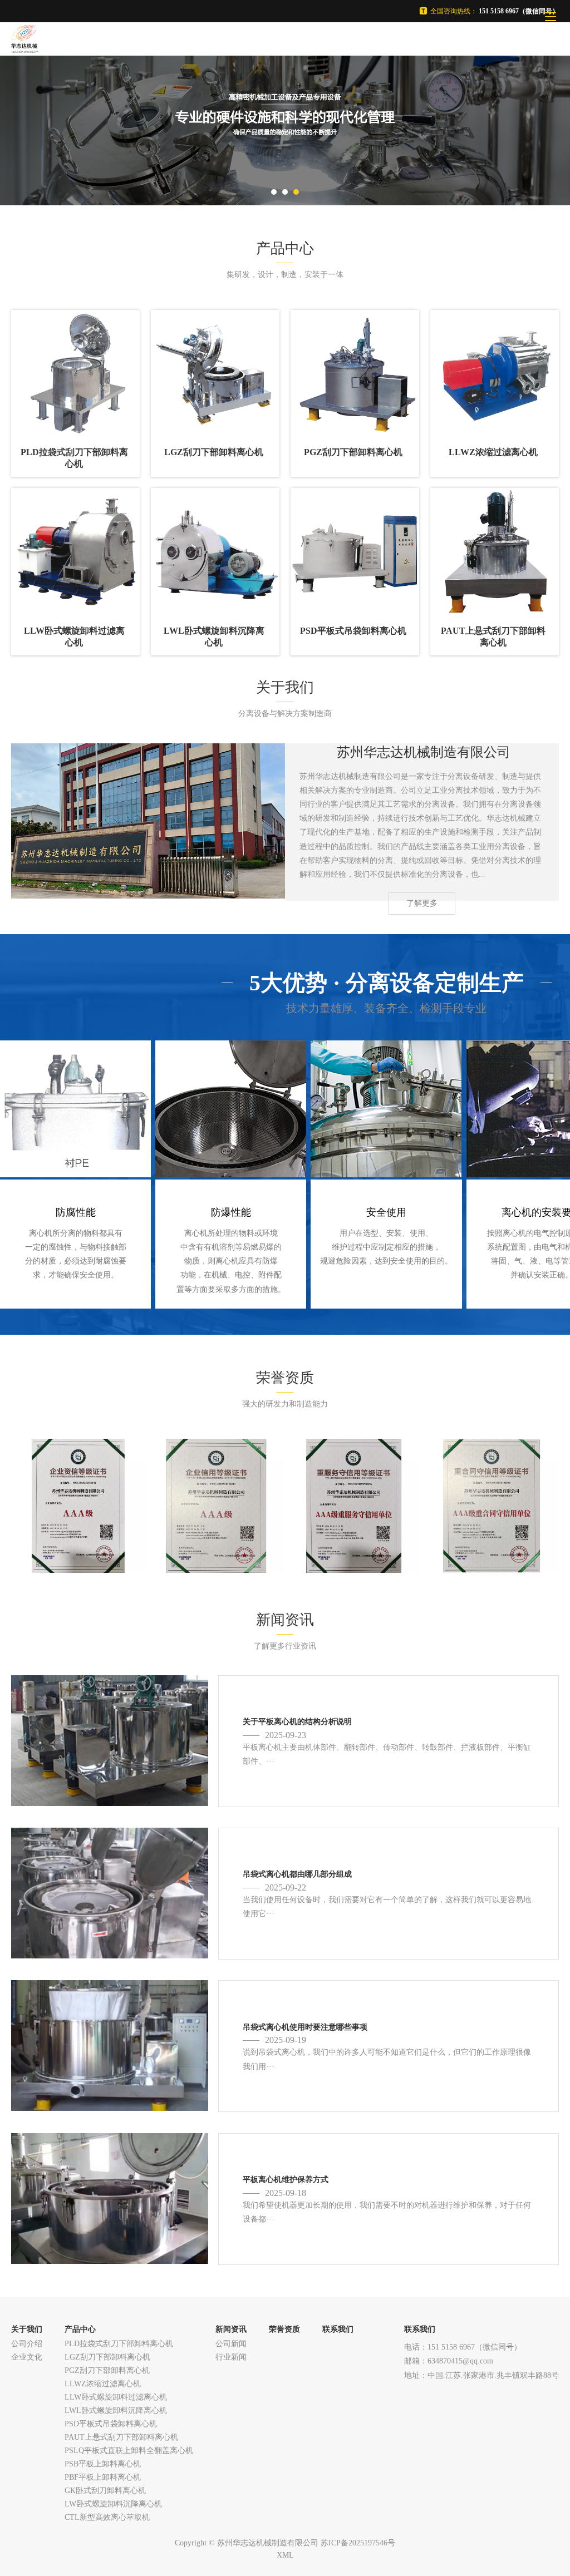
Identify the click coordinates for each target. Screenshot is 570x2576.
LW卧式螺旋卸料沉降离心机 (113, 2504)
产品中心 (80, 2329)
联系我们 (338, 2329)
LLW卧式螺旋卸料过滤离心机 (116, 2397)
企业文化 (27, 2357)
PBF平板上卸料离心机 (103, 2477)
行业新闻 (231, 2357)
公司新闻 (231, 2344)
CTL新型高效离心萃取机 (107, 2517)
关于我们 (27, 2329)
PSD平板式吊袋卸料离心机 (111, 2424)
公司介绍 (27, 2344)
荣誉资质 (284, 2329)
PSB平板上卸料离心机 (103, 2464)
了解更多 (422, 903)
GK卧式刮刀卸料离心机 (105, 2491)
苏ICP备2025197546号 (358, 2543)
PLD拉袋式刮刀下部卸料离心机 (119, 2344)
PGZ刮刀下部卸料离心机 (107, 2370)
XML (285, 2555)
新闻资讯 (231, 2329)
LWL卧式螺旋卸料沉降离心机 (116, 2410)
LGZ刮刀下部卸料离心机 (107, 2357)
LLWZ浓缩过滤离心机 (103, 2384)
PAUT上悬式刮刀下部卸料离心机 (121, 2437)
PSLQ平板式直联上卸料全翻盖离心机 (129, 2451)
